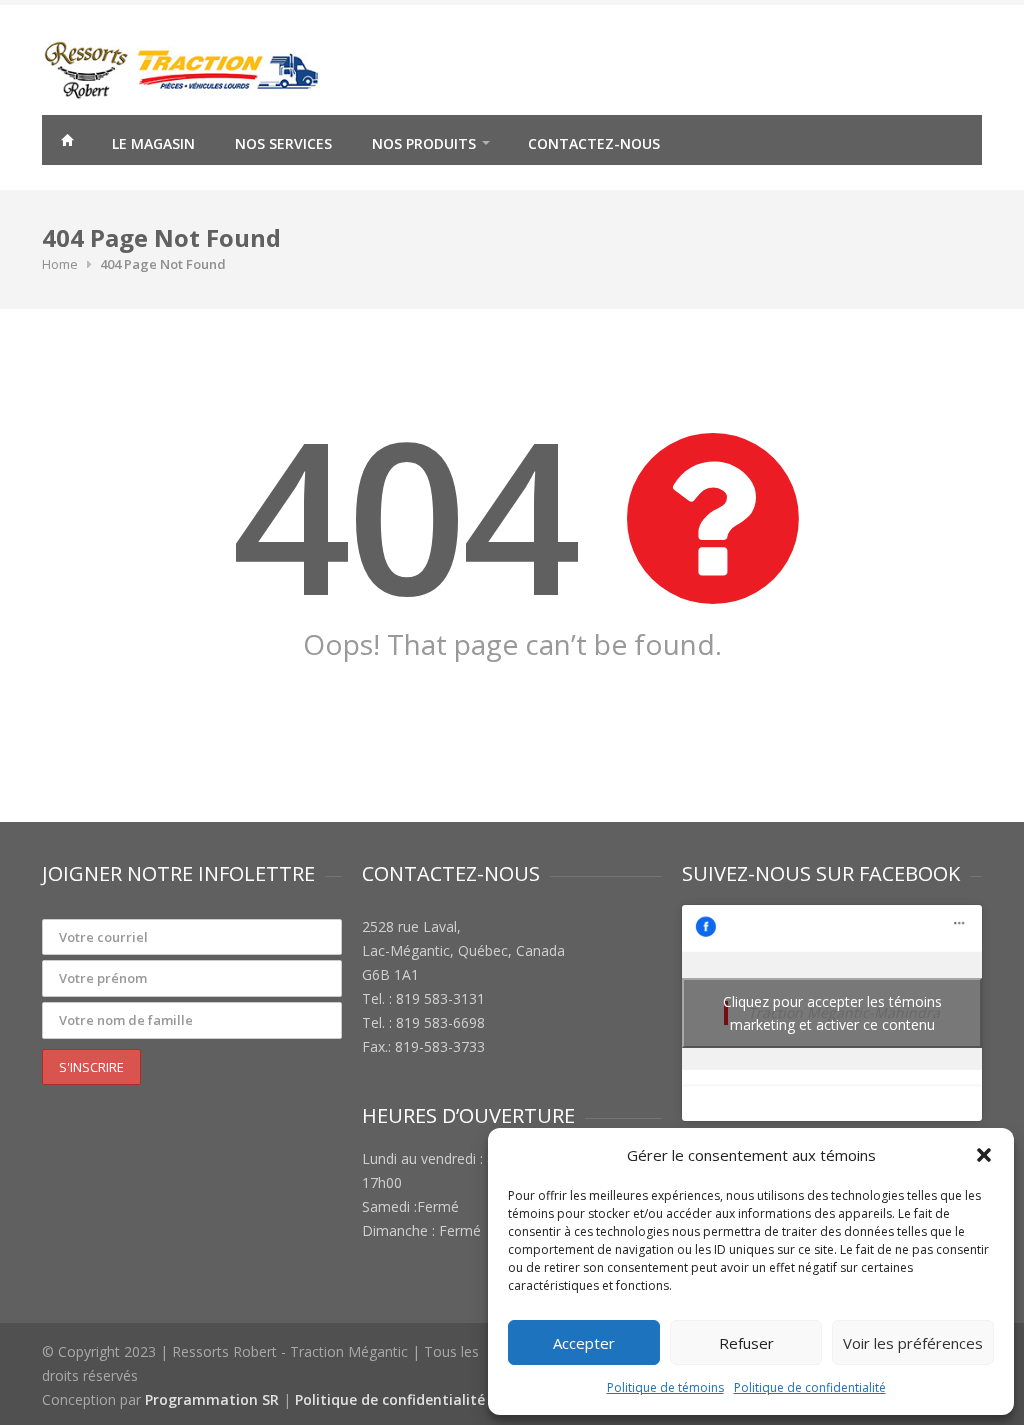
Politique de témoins (665, 1387)
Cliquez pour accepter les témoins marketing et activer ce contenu (832, 1013)
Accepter (584, 1343)
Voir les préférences (913, 1343)
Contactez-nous (594, 143)
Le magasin (153, 143)
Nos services (283, 143)
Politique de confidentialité (810, 1387)
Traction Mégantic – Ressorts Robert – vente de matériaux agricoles (67, 143)
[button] (984, 1155)
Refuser (746, 1343)
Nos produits (424, 143)
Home (60, 264)
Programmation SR (212, 1399)
